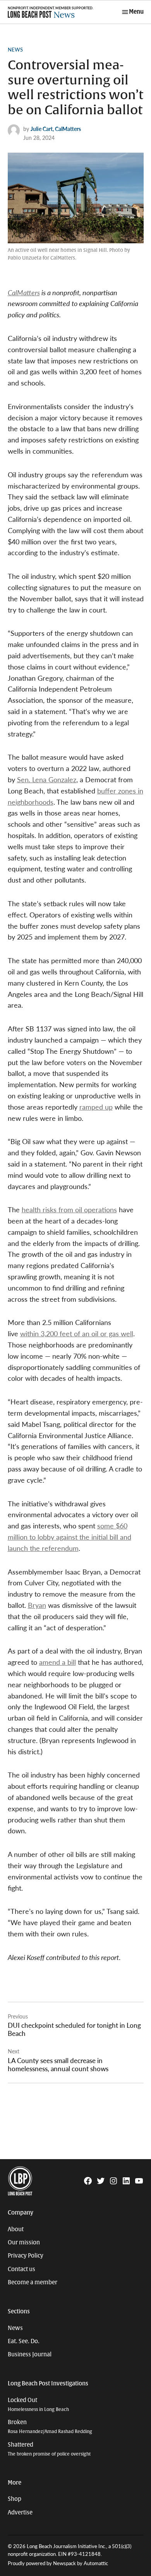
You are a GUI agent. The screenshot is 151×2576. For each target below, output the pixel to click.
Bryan (37, 1605)
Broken (50, 2427)
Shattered (49, 2449)
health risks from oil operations (69, 1209)
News (15, 50)
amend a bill (57, 1662)
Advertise (20, 2512)
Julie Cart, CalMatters (56, 129)
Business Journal (30, 2354)
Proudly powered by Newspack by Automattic (58, 2563)
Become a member (33, 2282)
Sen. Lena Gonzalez (47, 779)
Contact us (21, 2269)
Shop (15, 2499)
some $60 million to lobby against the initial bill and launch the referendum (69, 1537)
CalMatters (24, 292)
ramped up (96, 1107)
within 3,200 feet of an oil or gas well (77, 1333)
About (16, 2229)
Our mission (24, 2242)
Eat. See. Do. (24, 2341)
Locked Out (38, 2405)
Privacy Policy (26, 2256)
